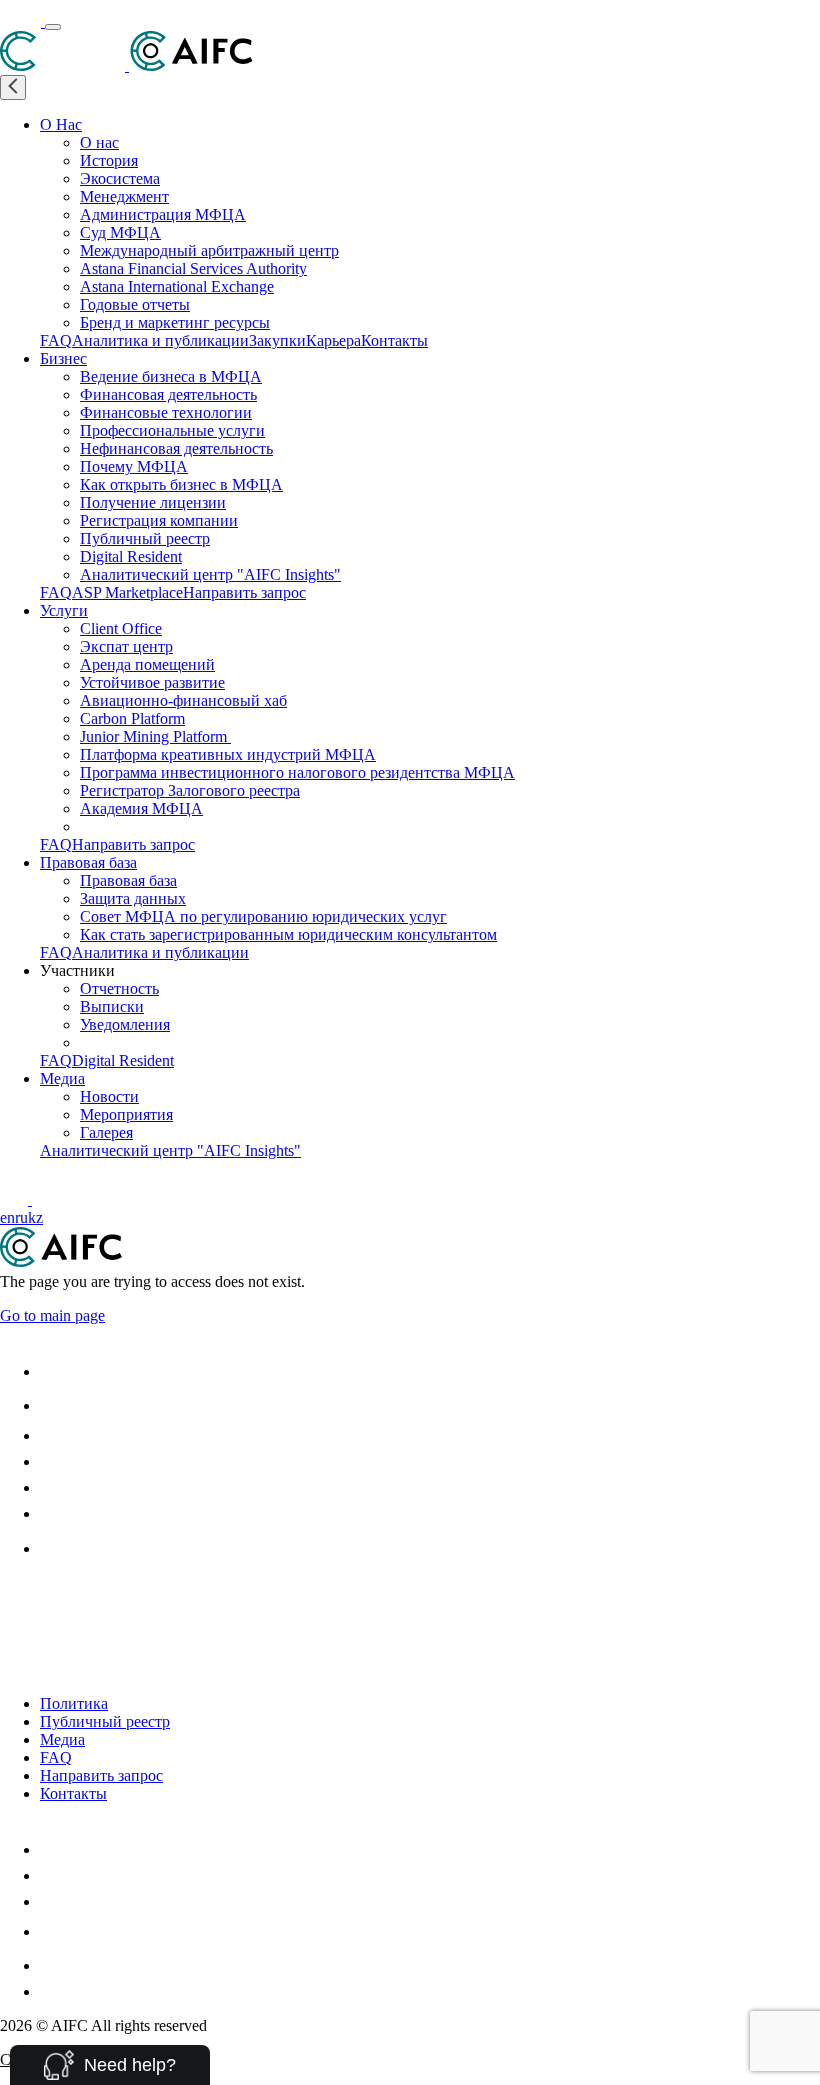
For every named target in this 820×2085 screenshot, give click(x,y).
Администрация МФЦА (163, 214)
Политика (74, 1703)
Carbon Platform (132, 718)
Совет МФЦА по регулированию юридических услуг (263, 916)
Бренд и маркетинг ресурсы (175, 322)
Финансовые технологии (166, 412)
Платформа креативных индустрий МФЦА (228, 754)
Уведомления (125, 1024)
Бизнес (63, 358)
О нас (99, 142)
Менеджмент (124, 196)
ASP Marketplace (127, 592)
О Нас (61, 124)
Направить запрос (244, 592)
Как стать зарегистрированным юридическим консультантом (288, 934)
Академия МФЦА (141, 808)
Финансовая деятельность (168, 394)
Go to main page (52, 1315)
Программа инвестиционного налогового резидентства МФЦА (297, 772)
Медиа (62, 1078)
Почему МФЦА (134, 466)
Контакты (394, 340)
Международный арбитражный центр (209, 250)
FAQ (56, 340)
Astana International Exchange (177, 286)
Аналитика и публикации (160, 340)
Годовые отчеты (135, 304)
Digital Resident (131, 556)
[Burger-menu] (53, 27)
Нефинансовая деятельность (176, 448)
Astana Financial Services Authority (193, 268)
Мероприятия (126, 1114)
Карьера (333, 340)
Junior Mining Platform (155, 736)
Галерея (106, 1132)
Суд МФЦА (120, 232)
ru (21, 1217)
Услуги (64, 610)
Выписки (112, 1006)
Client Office (121, 628)
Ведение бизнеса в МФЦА (171, 376)
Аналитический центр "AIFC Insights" (210, 574)
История (109, 160)
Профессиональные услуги (172, 430)
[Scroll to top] (12, 1594)
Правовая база (88, 862)
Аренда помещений (147, 664)
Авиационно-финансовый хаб (183, 700)
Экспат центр (126, 646)
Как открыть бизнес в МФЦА (181, 484)
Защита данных (133, 898)
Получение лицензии (153, 502)
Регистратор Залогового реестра (190, 790)
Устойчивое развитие (152, 682)
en (7, 1217)
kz (35, 1217)
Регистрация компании (159, 520)
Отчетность (119, 988)
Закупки (277, 340)
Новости (109, 1096)
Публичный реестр (145, 538)
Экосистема (120, 178)
